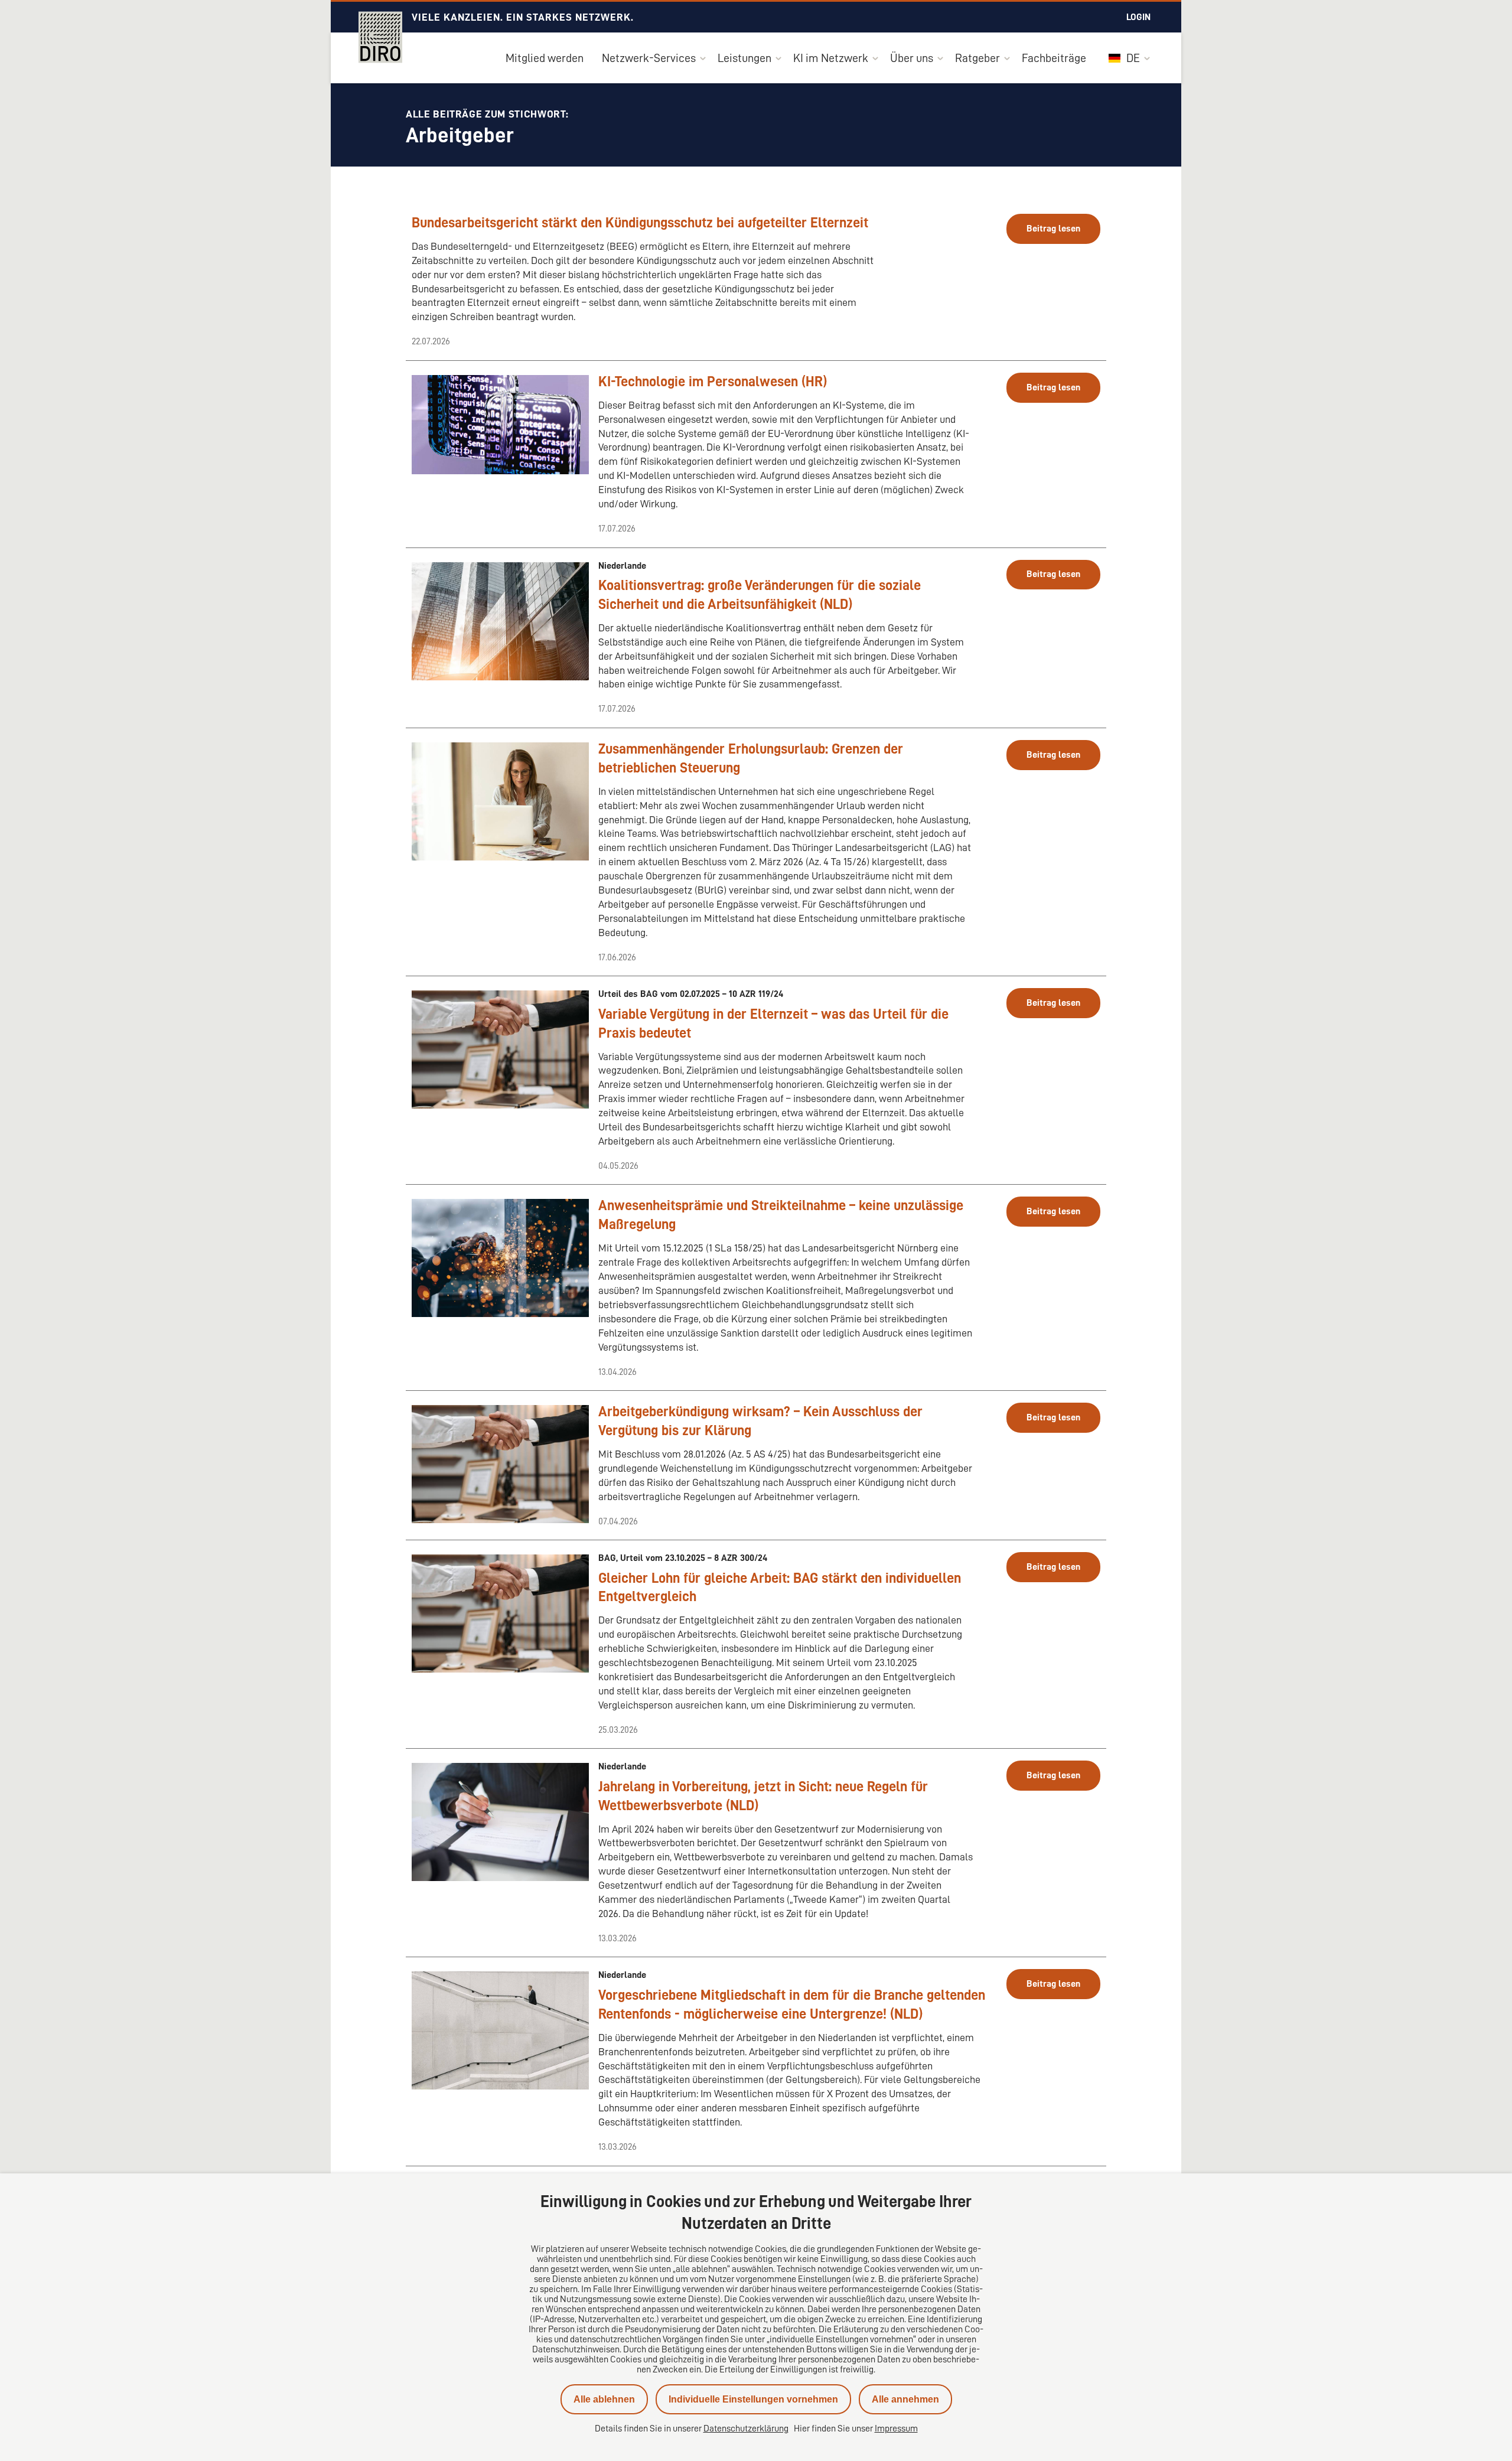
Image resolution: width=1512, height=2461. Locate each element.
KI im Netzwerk (831, 58)
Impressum (896, 2429)
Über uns (912, 58)
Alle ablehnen (604, 2399)
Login (1138, 17)
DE (1132, 58)
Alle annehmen (905, 2399)
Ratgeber (977, 58)
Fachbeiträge (1054, 58)
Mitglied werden (545, 58)
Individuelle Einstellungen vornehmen (753, 2399)
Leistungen (744, 58)
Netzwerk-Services (649, 58)
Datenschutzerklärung (746, 2429)
